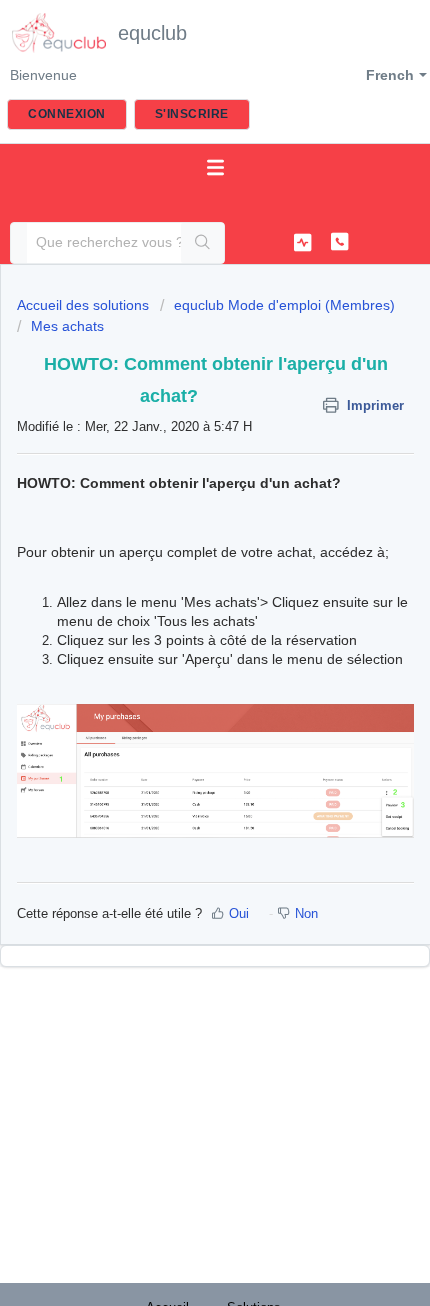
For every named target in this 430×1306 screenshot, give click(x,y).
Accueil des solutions (85, 305)
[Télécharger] (178, 644)
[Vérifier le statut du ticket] (303, 242)
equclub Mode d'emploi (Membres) (284, 305)
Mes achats (67, 326)
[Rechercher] (202, 243)
